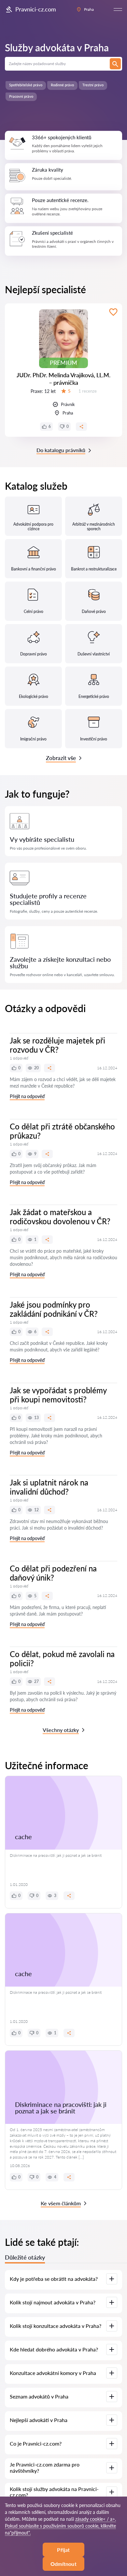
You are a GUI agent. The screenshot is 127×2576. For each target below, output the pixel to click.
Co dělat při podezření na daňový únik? (53, 1573)
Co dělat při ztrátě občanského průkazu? (62, 1131)
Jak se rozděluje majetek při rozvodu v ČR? (57, 1045)
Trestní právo (93, 85)
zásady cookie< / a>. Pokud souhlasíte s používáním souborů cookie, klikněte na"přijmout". (60, 2526)
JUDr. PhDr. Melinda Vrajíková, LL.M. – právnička (63, 379)
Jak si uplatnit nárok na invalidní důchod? (49, 1487)
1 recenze (88, 391)
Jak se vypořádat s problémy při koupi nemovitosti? (58, 1395)
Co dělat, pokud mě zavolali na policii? (62, 1659)
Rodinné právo (62, 85)
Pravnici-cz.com (36, 9)
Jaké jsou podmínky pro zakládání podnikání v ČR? (54, 1309)
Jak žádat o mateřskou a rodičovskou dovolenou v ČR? (60, 1217)
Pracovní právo (21, 96)
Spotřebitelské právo (26, 85)
